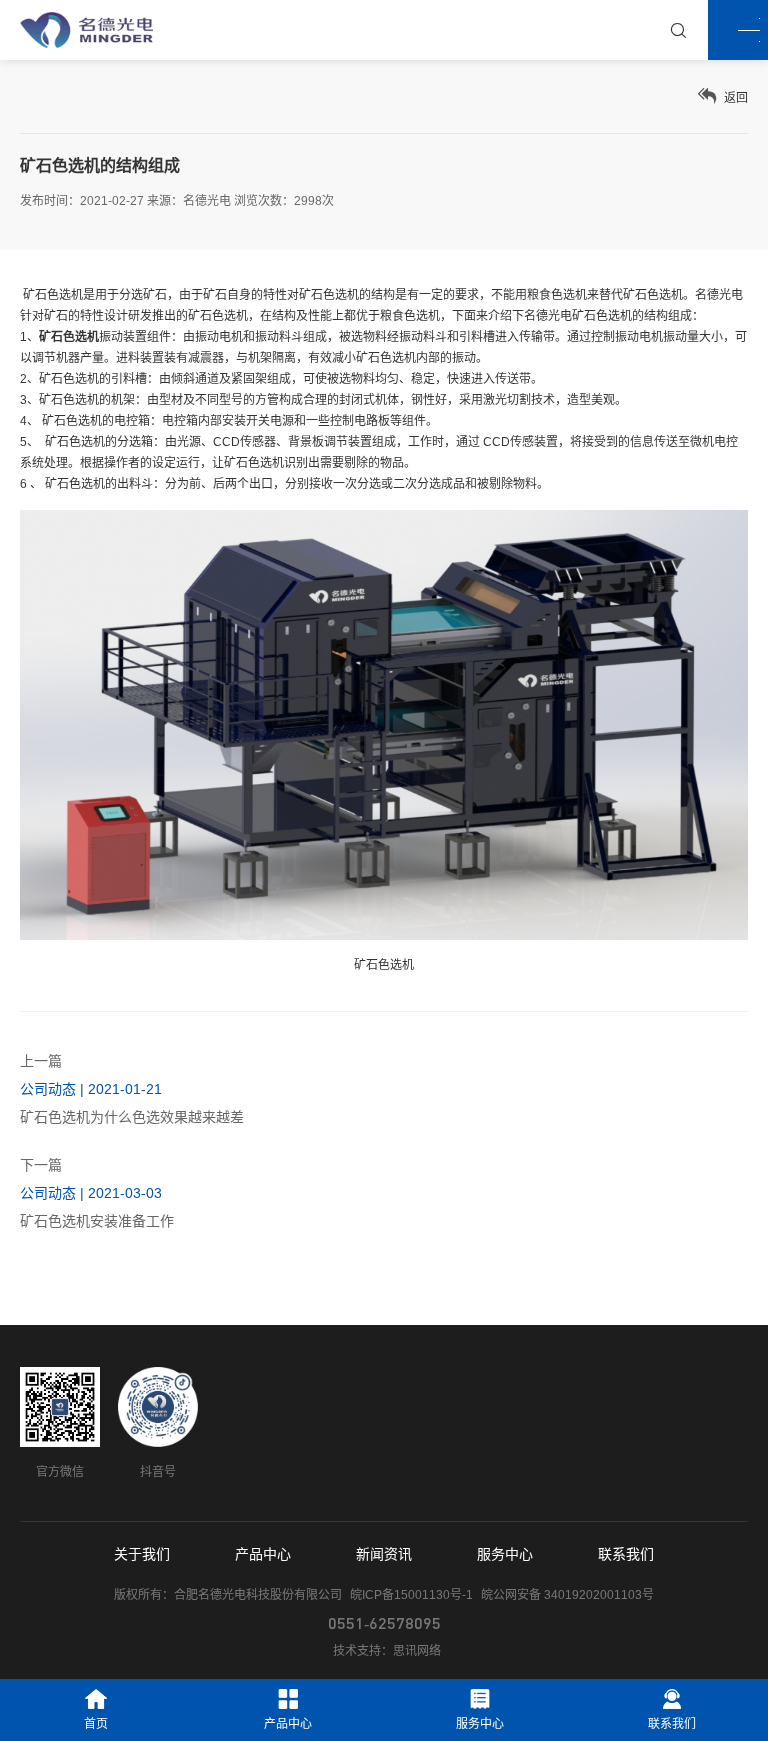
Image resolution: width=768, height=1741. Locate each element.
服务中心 (505, 1554)
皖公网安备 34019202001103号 (567, 1595)
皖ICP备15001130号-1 (411, 1595)
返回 (734, 98)
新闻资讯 (384, 1554)
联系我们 (626, 1554)
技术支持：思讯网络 (387, 1651)
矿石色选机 (69, 379)
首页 (96, 1724)
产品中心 (263, 1554)
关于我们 (142, 1554)
